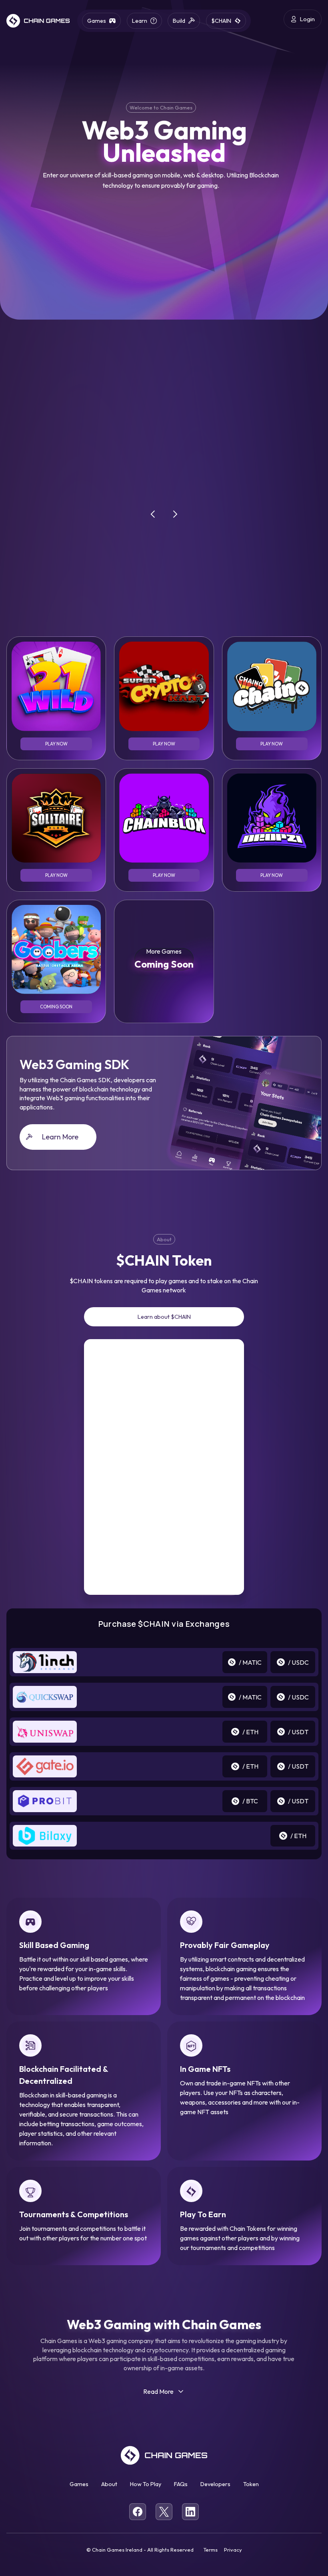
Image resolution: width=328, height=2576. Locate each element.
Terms (210, 2550)
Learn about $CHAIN (164, 1317)
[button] (153, 514)
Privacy (233, 2550)
